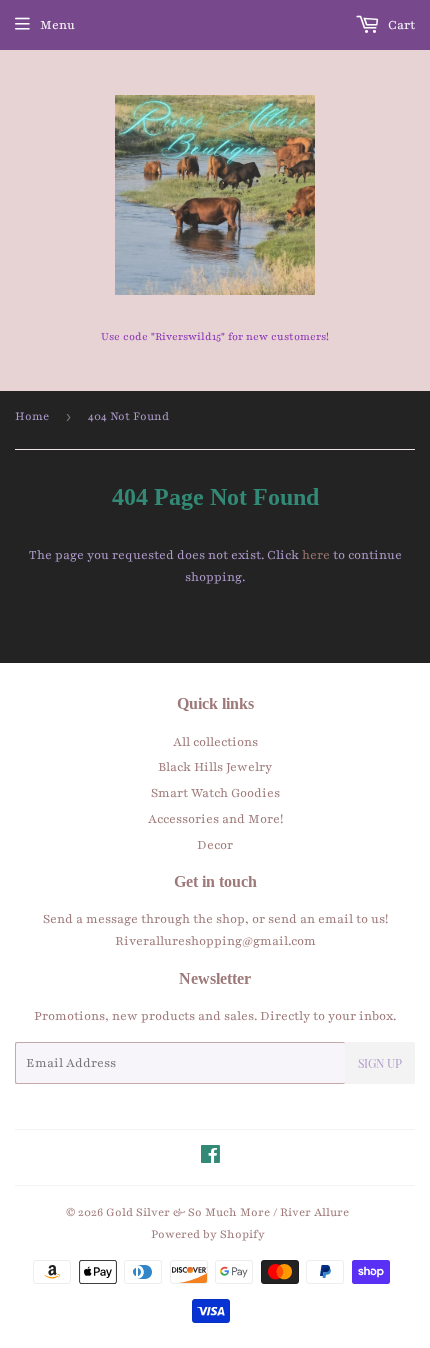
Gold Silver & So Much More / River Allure (227, 1212)
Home (32, 416)
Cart (400, 25)
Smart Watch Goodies (215, 793)
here (316, 555)
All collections (215, 742)
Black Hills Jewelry (215, 767)
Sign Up (380, 1063)
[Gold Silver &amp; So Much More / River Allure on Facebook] (210, 1158)
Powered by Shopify (208, 1234)
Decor (215, 845)
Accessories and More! (215, 819)
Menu (57, 25)
